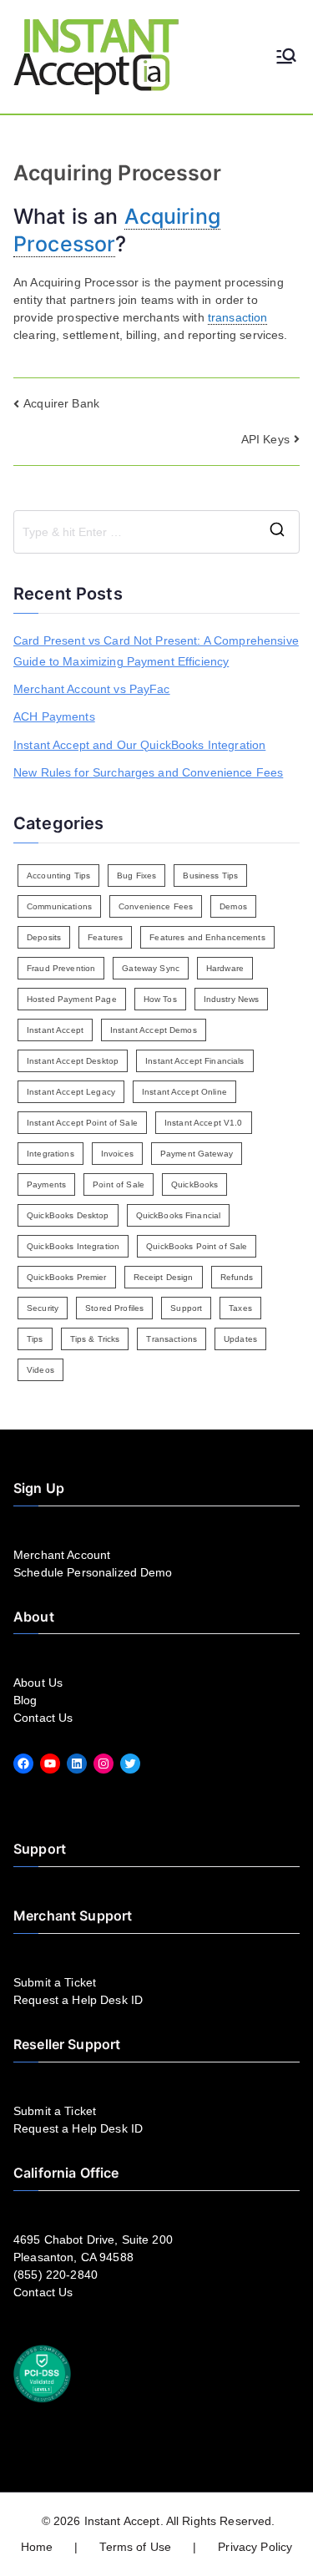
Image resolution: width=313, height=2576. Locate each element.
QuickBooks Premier (67, 1277)
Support (186, 1308)
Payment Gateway (197, 1154)
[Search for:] (156, 532)
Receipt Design (164, 1277)
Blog (25, 1700)
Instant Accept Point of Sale (82, 1123)
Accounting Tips (58, 876)
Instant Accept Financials (195, 1061)
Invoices (117, 1154)
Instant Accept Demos (154, 1030)
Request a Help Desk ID (78, 2000)
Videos (40, 1370)
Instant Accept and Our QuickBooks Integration (139, 745)
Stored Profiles (114, 1308)
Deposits (44, 937)
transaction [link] (238, 317)
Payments (46, 1184)
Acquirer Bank (61, 403)
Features (105, 937)
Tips (35, 1339)
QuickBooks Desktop (68, 1215)
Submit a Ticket (55, 1982)
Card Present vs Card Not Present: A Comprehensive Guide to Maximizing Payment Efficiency (156, 651)
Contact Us (43, 1718)
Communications (59, 906)
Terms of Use (135, 2547)
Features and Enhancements (207, 937)
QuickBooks (194, 1184)
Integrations (50, 1154)
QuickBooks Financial (179, 1215)
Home (37, 2547)
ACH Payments (54, 716)
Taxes (240, 1308)
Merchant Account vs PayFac (92, 689)
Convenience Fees (156, 906)
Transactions (172, 1339)
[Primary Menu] (286, 57)
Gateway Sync (151, 968)
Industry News (232, 999)
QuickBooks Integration (73, 1246)
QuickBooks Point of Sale (197, 1246)
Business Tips (210, 876)
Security (43, 1308)
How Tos (160, 999)
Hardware (225, 968)
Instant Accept (55, 1030)
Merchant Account (62, 1555)
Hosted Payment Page (72, 999)
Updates (240, 1339)
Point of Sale (119, 1184)
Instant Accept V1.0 (204, 1123)
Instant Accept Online (184, 1092)
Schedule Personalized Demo (93, 1572)
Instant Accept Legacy (71, 1092)
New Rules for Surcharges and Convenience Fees (148, 772)
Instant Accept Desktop (73, 1061)
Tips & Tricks (95, 1339)
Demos (233, 906)
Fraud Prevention (61, 968)
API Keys (265, 439)
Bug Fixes (136, 876)
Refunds (237, 1277)
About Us (38, 1683)
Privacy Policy (255, 2547)
